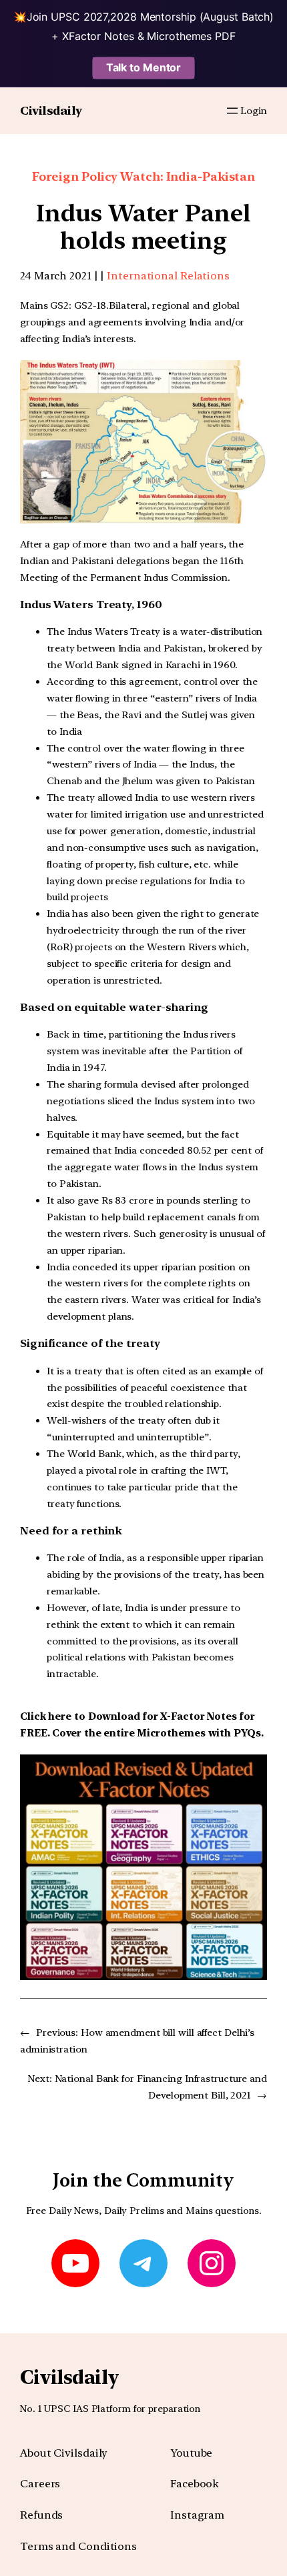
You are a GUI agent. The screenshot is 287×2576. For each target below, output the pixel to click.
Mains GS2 (44, 305)
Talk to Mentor (144, 67)
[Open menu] (232, 111)
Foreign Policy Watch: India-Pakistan (143, 176)
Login (254, 111)
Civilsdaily (51, 110)
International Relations (168, 276)
